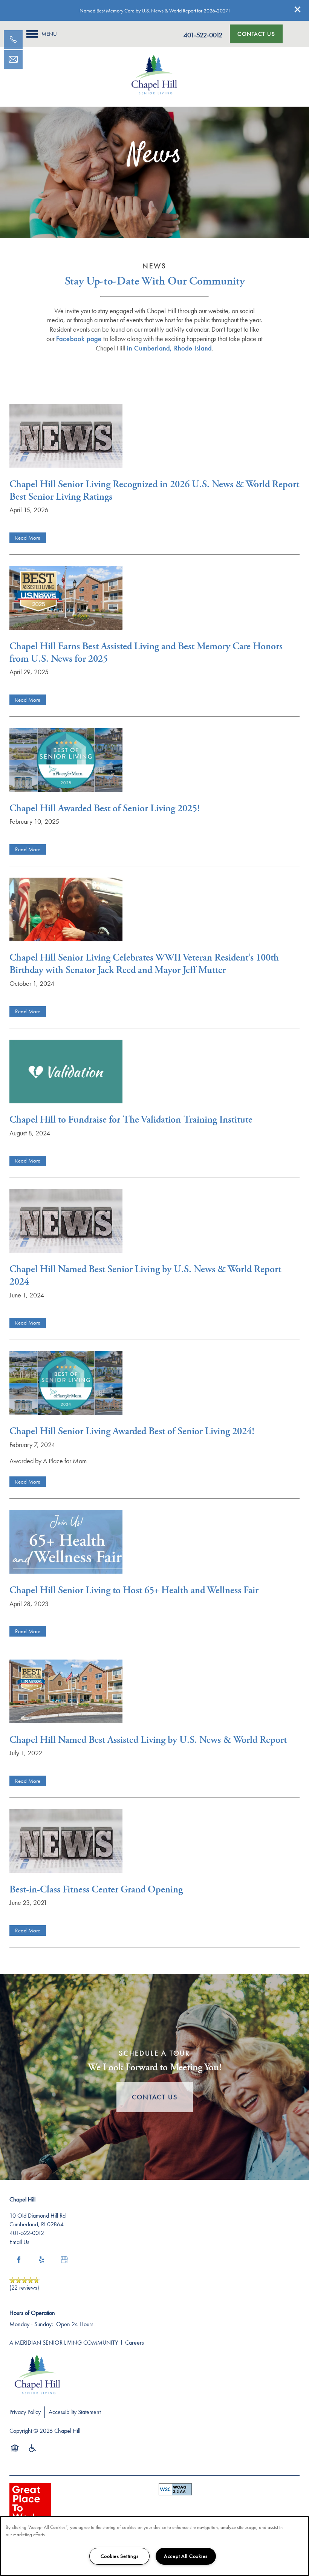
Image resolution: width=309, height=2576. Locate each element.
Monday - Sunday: (31, 2324)
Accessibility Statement (75, 2412)
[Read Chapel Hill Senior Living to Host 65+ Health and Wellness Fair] (154, 1543)
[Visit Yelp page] (41, 2260)
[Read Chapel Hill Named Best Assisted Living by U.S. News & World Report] (154, 1693)
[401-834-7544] (13, 40)
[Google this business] (64, 2260)
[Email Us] (13, 60)
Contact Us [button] (155, 2097)
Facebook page (79, 339)
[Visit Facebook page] (19, 2260)
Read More (28, 538)
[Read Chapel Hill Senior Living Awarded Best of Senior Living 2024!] (154, 1385)
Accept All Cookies (186, 2556)
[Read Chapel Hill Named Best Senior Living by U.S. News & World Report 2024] (154, 1223)
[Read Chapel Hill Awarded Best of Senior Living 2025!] (154, 761)
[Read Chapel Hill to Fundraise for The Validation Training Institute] (154, 1073)
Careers (135, 2343)
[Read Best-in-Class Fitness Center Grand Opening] (154, 1843)
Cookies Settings (120, 2556)
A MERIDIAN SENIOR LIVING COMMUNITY (64, 2343)
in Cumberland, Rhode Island (169, 348)
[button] (298, 9)
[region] (154, 2546)
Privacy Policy (25, 2412)
